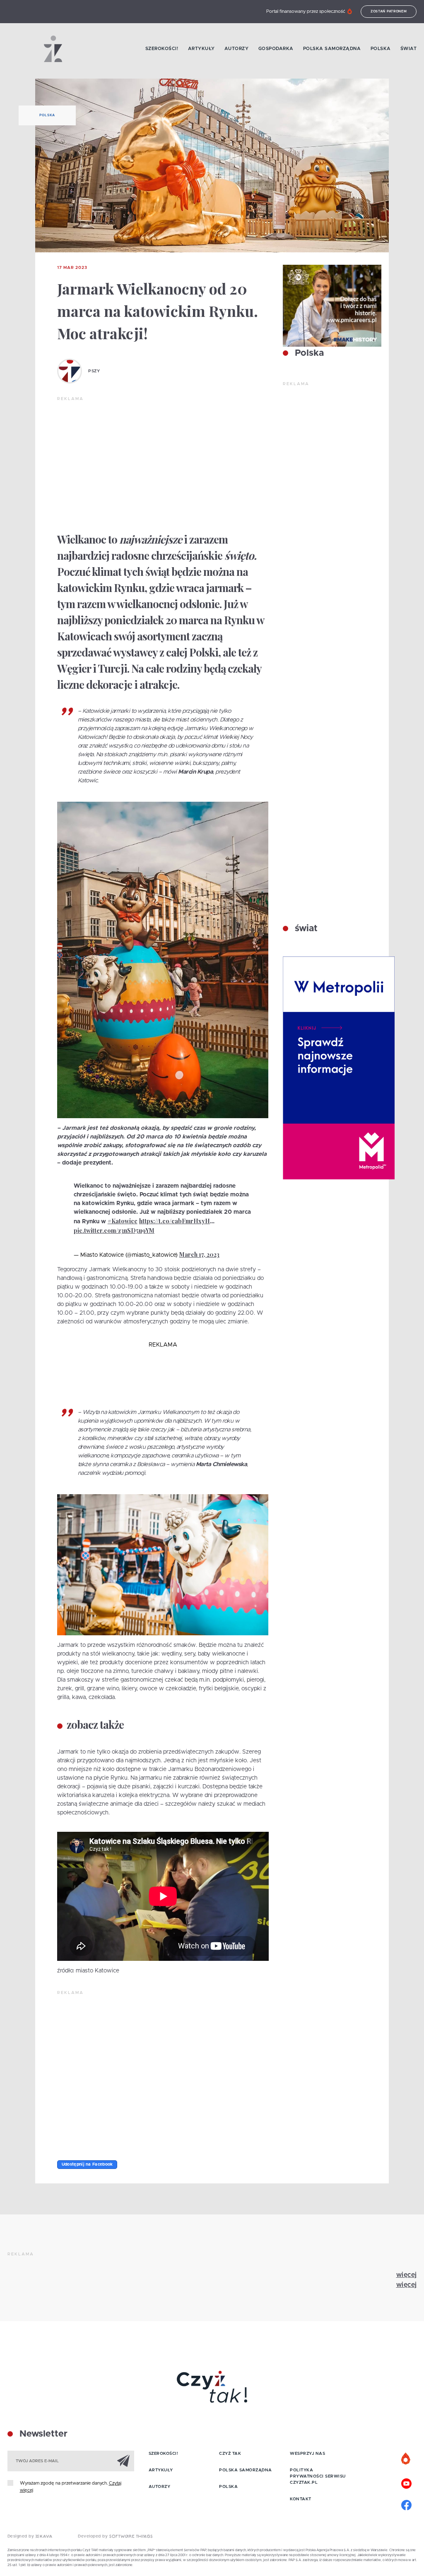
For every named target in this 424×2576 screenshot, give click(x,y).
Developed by (94, 2536)
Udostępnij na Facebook (87, 2164)
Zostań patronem (389, 12)
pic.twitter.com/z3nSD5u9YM (114, 1230)
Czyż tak (230, 2454)
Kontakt (301, 2499)
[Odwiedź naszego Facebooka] (406, 2504)
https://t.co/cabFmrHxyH (175, 1221)
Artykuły (201, 49)
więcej (407, 2275)
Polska (381, 49)
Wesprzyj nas (307, 2454)
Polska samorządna (332, 49)
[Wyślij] (123, 2461)
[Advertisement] (163, 464)
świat (305, 929)
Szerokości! (162, 49)
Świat (409, 49)
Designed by (22, 2536)
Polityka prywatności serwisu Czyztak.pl (318, 2476)
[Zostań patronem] (406, 2459)
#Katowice (123, 1221)
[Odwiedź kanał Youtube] (406, 2483)
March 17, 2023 (199, 1254)
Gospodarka (276, 49)
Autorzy (237, 49)
